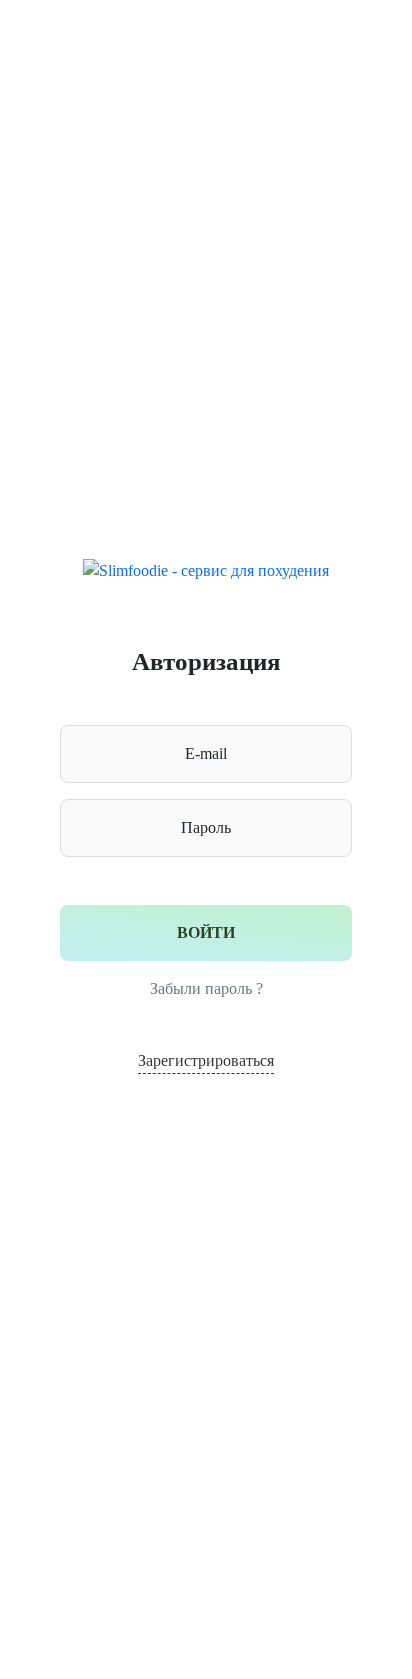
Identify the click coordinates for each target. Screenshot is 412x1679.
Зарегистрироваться (206, 1060)
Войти (206, 932)
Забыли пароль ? (206, 988)
